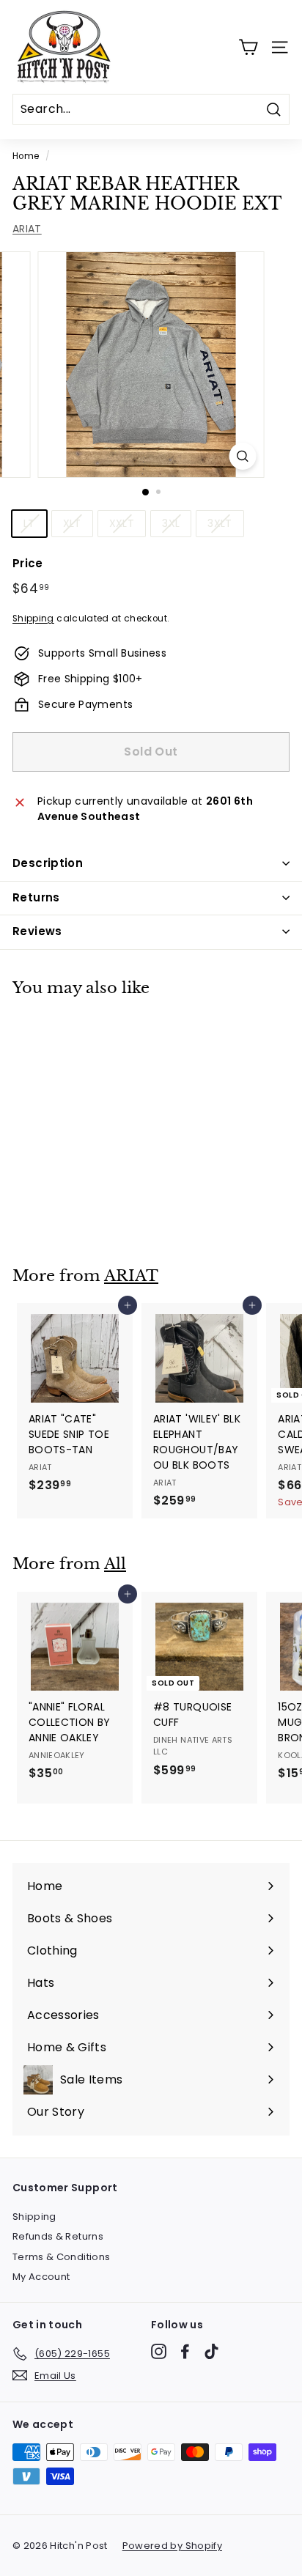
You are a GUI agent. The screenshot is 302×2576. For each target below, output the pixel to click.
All (115, 1564)
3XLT (220, 523)
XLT (72, 523)
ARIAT (27, 229)
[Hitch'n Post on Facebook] (185, 2351)
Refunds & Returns (58, 2236)
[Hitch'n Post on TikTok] (211, 2351)
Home (26, 156)
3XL (171, 523)
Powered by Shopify (172, 2546)
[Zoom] (243, 456)
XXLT (122, 523)
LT (29, 523)
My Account (41, 2277)
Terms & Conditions (61, 2257)
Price (28, 563)
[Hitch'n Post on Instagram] (159, 2351)
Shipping (33, 619)
